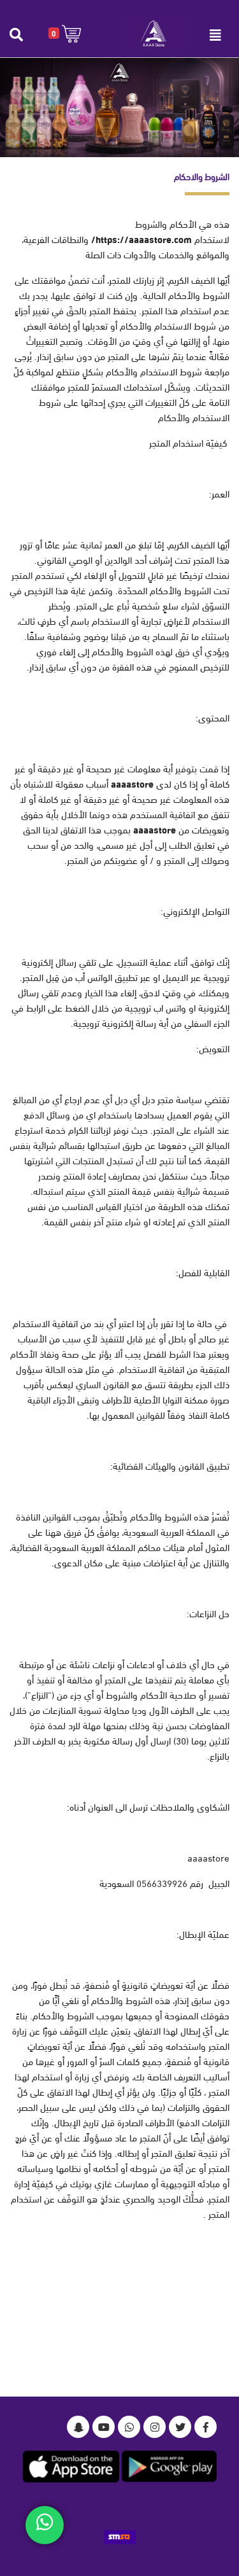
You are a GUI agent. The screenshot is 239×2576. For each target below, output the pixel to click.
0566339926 (162, 1883)
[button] (65, 33)
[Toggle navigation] (215, 35)
